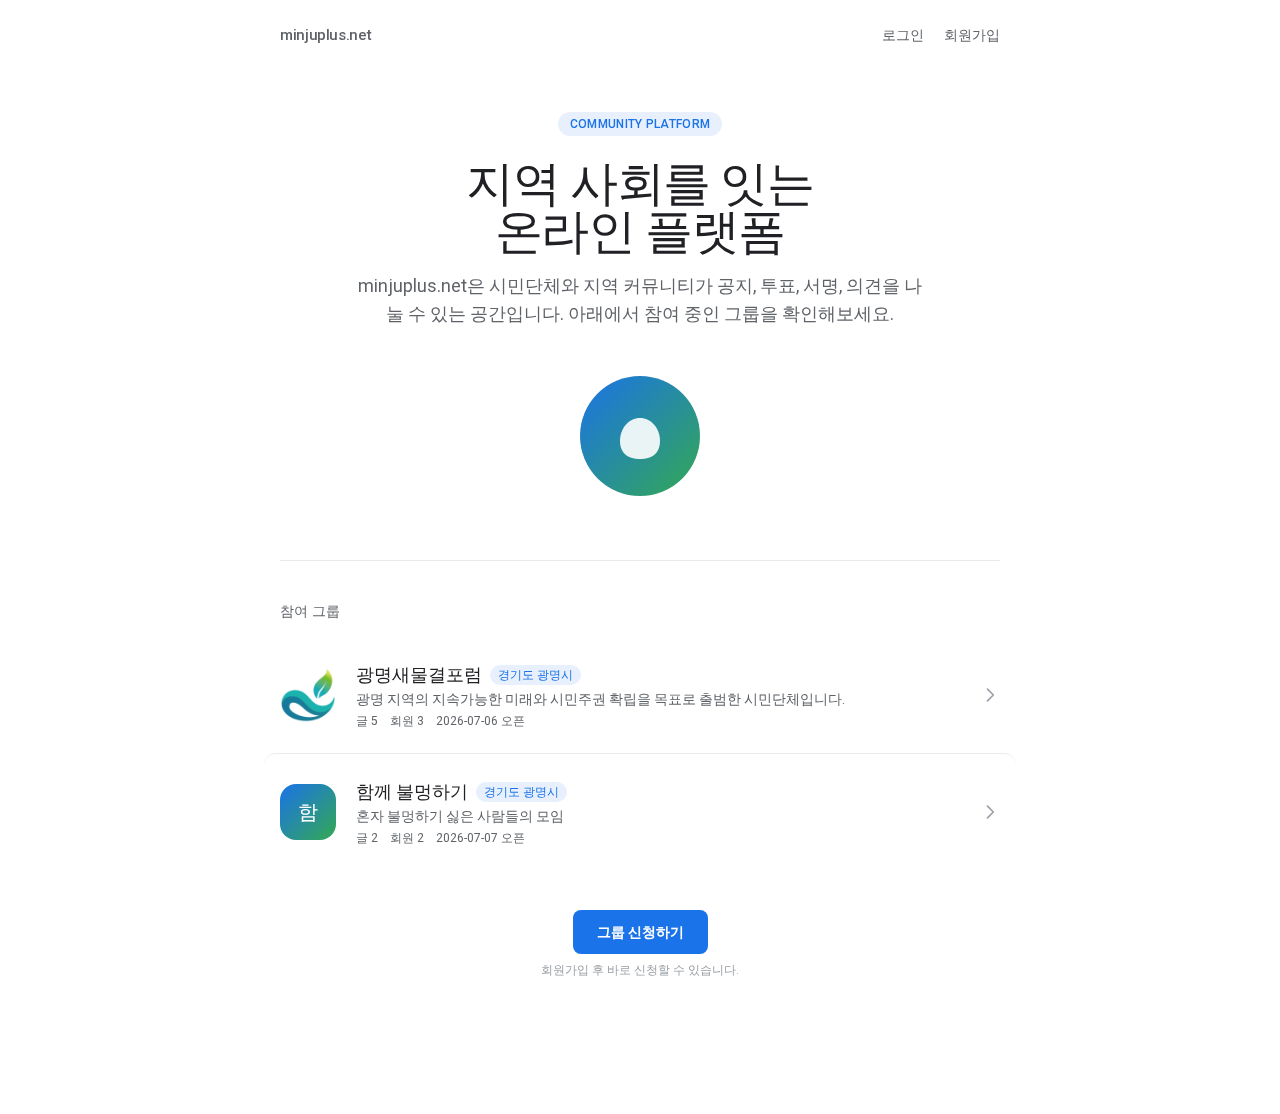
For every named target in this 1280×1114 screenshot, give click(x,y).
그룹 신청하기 (640, 932)
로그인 (903, 35)
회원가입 (972, 35)
